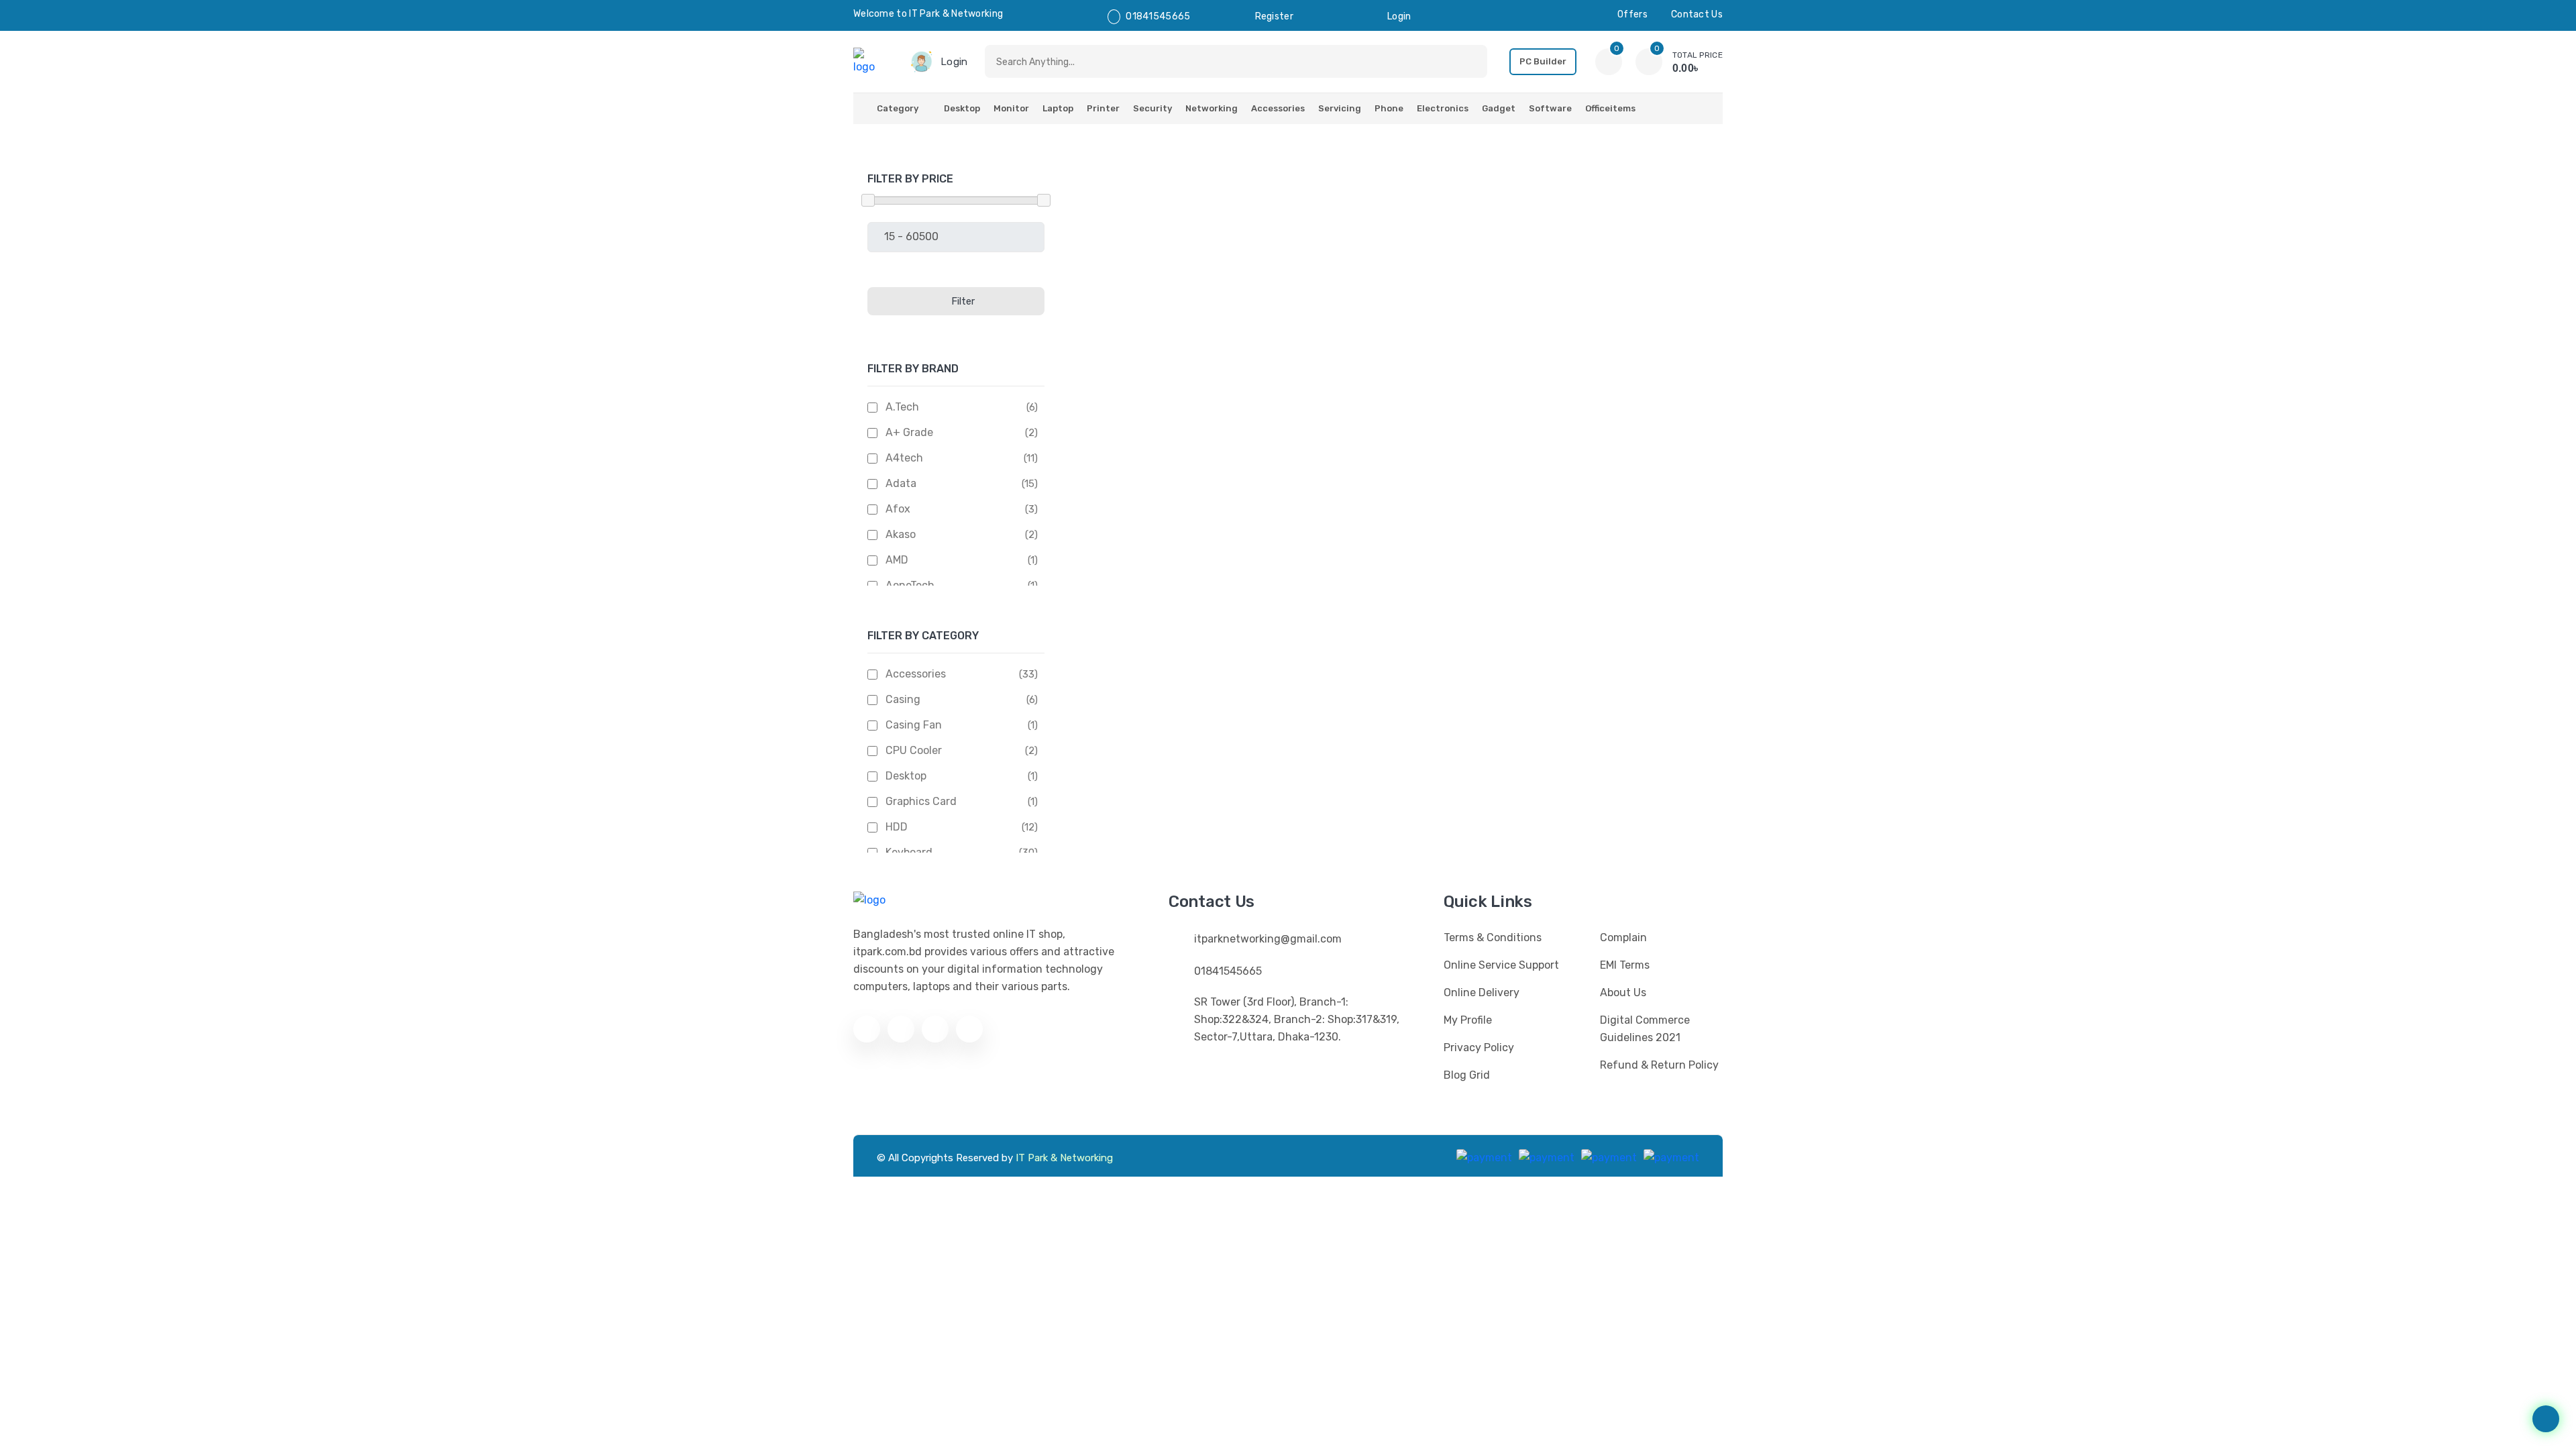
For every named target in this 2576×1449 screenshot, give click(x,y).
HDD (897, 827)
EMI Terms (1625, 965)
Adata (901, 483)
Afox (898, 509)
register (1274, 16)
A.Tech (902, 407)
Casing (903, 699)
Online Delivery (1482, 992)
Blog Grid (1467, 1075)
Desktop (962, 108)
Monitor (1011, 108)
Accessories (1278, 108)
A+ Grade (909, 432)
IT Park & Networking (1064, 1158)
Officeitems (1610, 108)
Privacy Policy (1479, 1048)
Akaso (901, 534)
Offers (1632, 14)
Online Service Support (1501, 965)
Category (898, 108)
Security (1152, 108)
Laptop (1058, 108)
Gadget (1499, 108)
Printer (1103, 108)
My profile (1468, 1020)
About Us (1623, 992)
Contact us (1697, 14)
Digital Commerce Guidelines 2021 (1645, 1029)
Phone (1389, 108)
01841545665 (1158, 16)
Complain (1623, 937)
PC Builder (1543, 61)
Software (1550, 108)
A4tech (904, 458)
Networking (1212, 108)
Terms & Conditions (1493, 937)
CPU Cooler (914, 750)
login (1399, 16)
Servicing (1340, 108)
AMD (897, 560)
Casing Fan (914, 725)
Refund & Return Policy (1659, 1065)
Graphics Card (921, 801)
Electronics (1443, 108)
